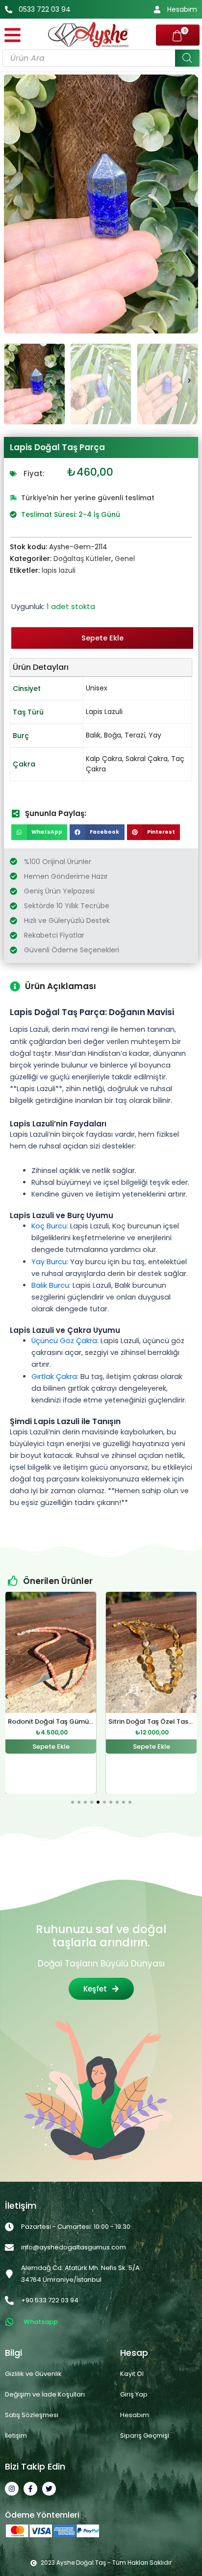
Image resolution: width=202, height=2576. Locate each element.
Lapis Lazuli (104, 712)
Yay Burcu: (50, 1262)
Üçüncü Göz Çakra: (65, 1341)
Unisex (97, 688)
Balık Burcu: (51, 1285)
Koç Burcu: (50, 1226)
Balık (93, 735)
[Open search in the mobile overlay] (101, 58)
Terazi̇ (135, 735)
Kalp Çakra (104, 759)
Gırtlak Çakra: (55, 1377)
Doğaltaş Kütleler (82, 559)
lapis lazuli (59, 570)
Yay (155, 735)
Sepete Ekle (102, 638)
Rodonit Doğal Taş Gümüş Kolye (60, 1722)
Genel (125, 559)
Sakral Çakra (147, 759)
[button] (13, 204)
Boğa (113, 735)
